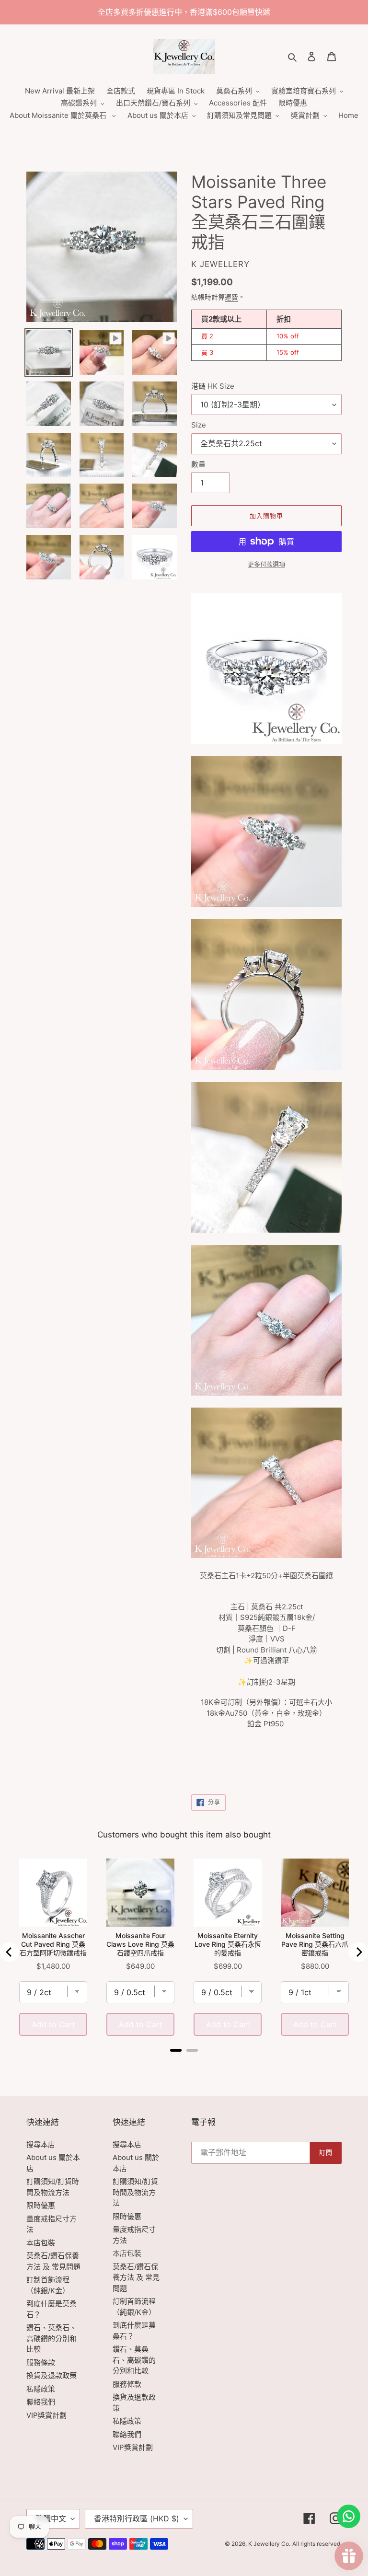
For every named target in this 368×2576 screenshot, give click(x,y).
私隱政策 (41, 2389)
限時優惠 (41, 2205)
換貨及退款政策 (52, 2375)
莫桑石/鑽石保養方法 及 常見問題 (136, 2277)
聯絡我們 (41, 2402)
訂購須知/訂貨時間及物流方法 (135, 2192)
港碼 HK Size (213, 386)
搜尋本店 (41, 2144)
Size (199, 425)
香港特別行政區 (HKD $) (137, 2518)
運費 (231, 297)
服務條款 (41, 2362)
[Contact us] (349, 2516)
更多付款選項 (266, 564)
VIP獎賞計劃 (46, 2415)
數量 (198, 464)
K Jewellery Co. (269, 2544)
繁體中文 (51, 2518)
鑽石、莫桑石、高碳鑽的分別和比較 (52, 2338)
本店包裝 (41, 2243)
